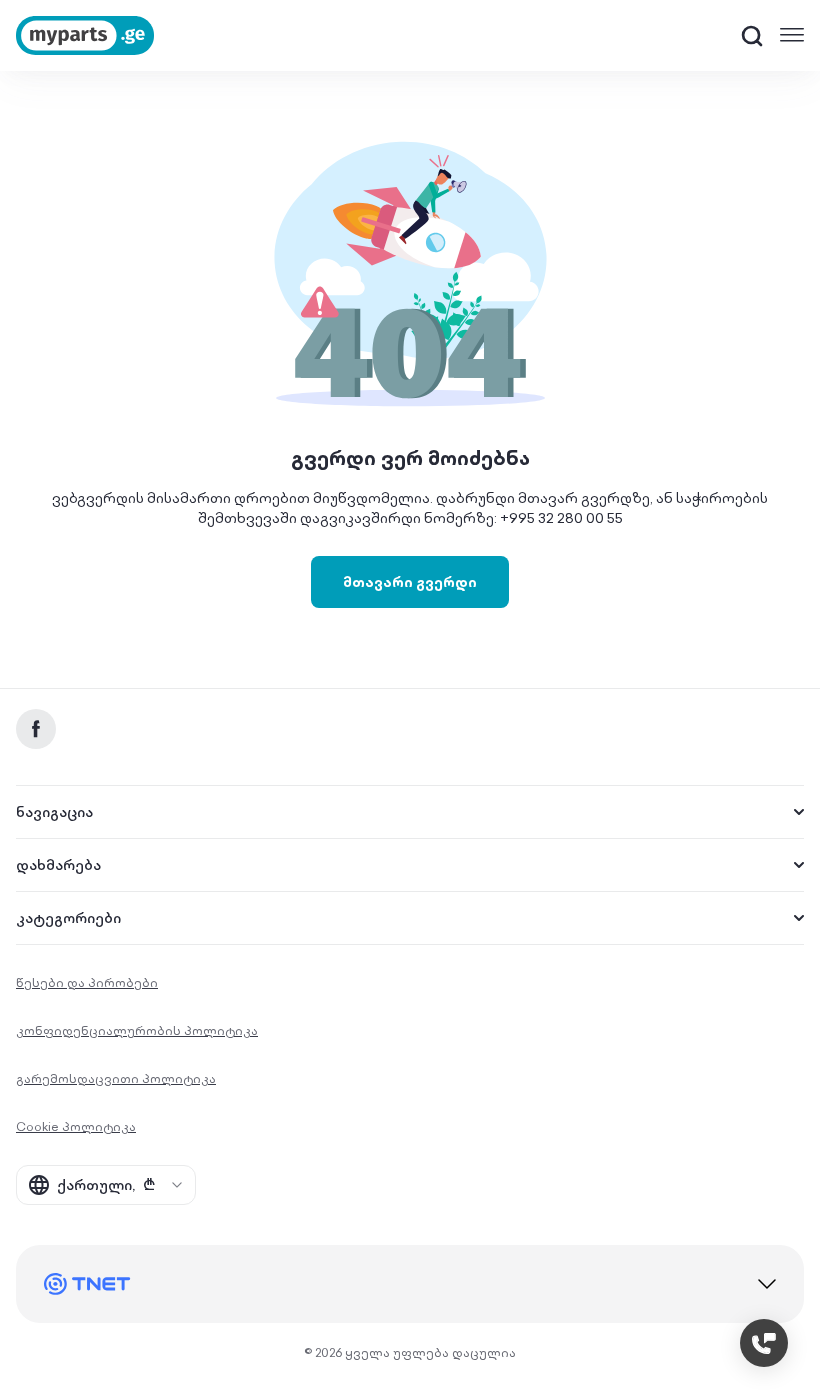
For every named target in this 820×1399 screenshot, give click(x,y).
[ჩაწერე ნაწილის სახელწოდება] (752, 36)
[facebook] (36, 729)
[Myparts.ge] (85, 35)
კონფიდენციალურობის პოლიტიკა (137, 1030)
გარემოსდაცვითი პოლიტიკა (116, 1078)
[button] (752, 36)
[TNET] (410, 1284)
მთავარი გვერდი (410, 582)
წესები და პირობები (87, 982)
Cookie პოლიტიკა (76, 1126)
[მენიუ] (792, 35)
